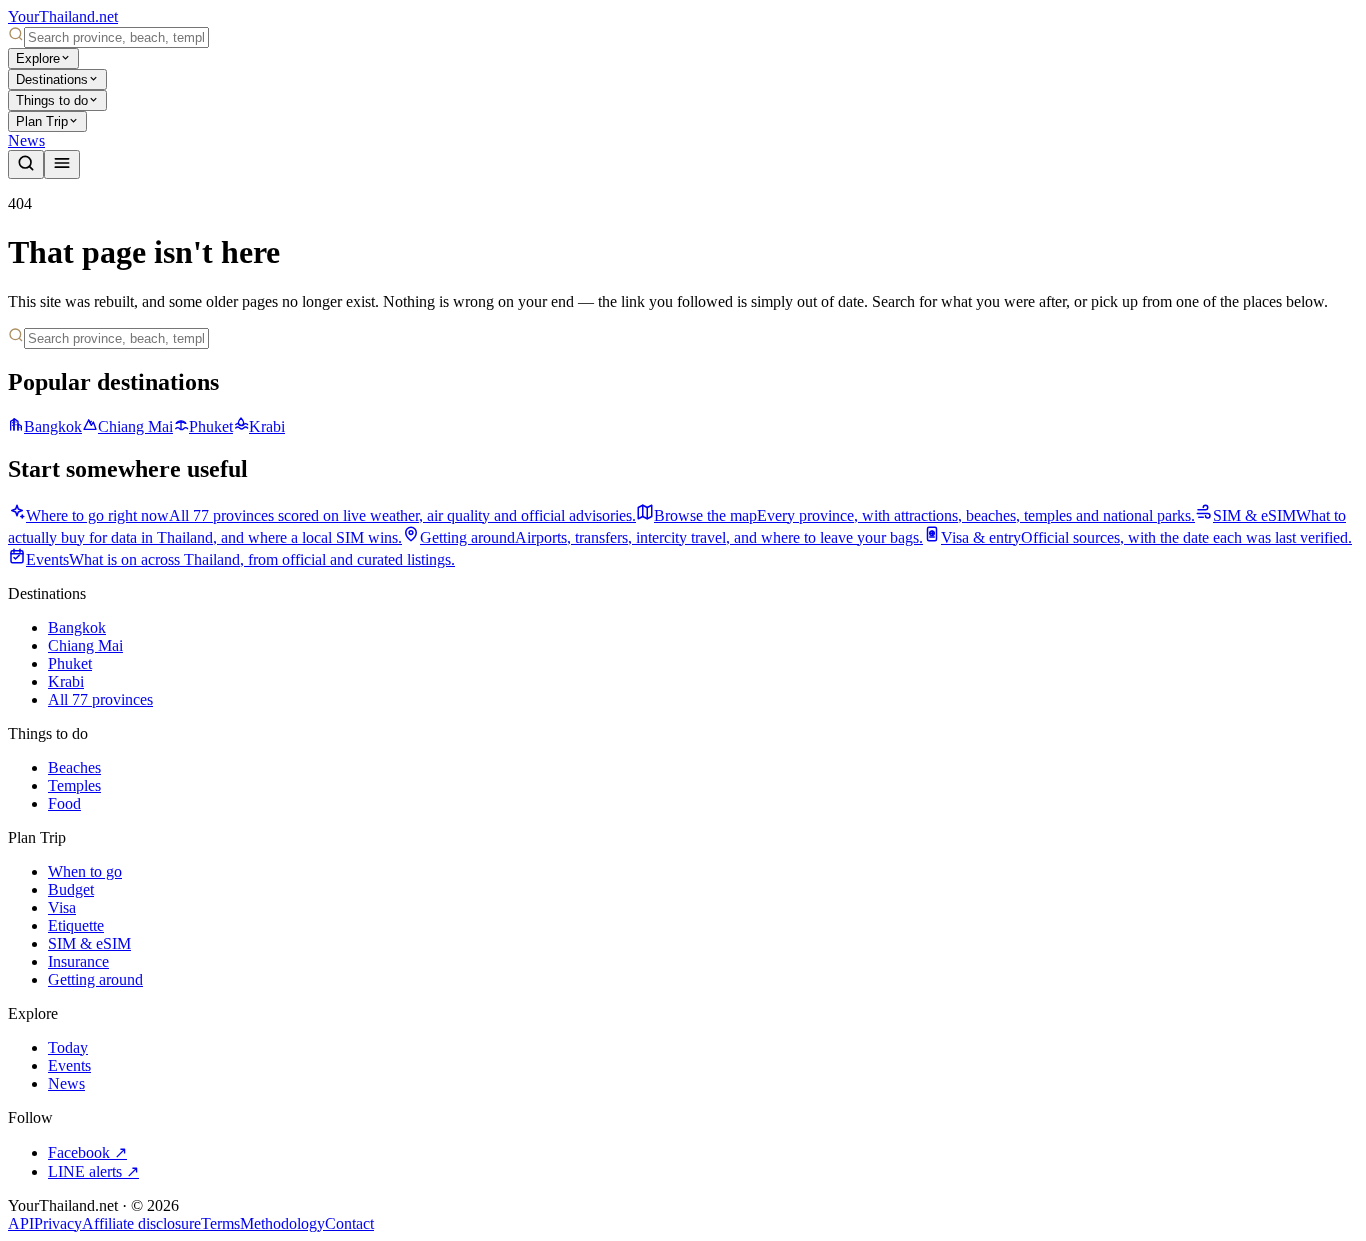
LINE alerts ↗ (93, 1171)
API (21, 1223)
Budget (71, 889)
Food (64, 803)
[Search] (26, 164)
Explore (38, 58)
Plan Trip (42, 121)
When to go (85, 871)
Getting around (95, 979)
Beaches (74, 767)
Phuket (211, 426)
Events (69, 1065)
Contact (349, 1223)
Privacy (58, 1223)
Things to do (52, 100)
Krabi (267, 426)
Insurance (78, 961)
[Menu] (62, 164)
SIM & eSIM (89, 943)
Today (68, 1047)
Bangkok (53, 426)
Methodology (282, 1223)
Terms (220, 1223)
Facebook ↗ (87, 1152)
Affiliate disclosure (141, 1223)
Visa (62, 907)
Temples (74, 785)
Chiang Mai (135, 426)
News (26, 140)
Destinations (52, 79)
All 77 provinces (100, 699)
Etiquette (76, 925)
